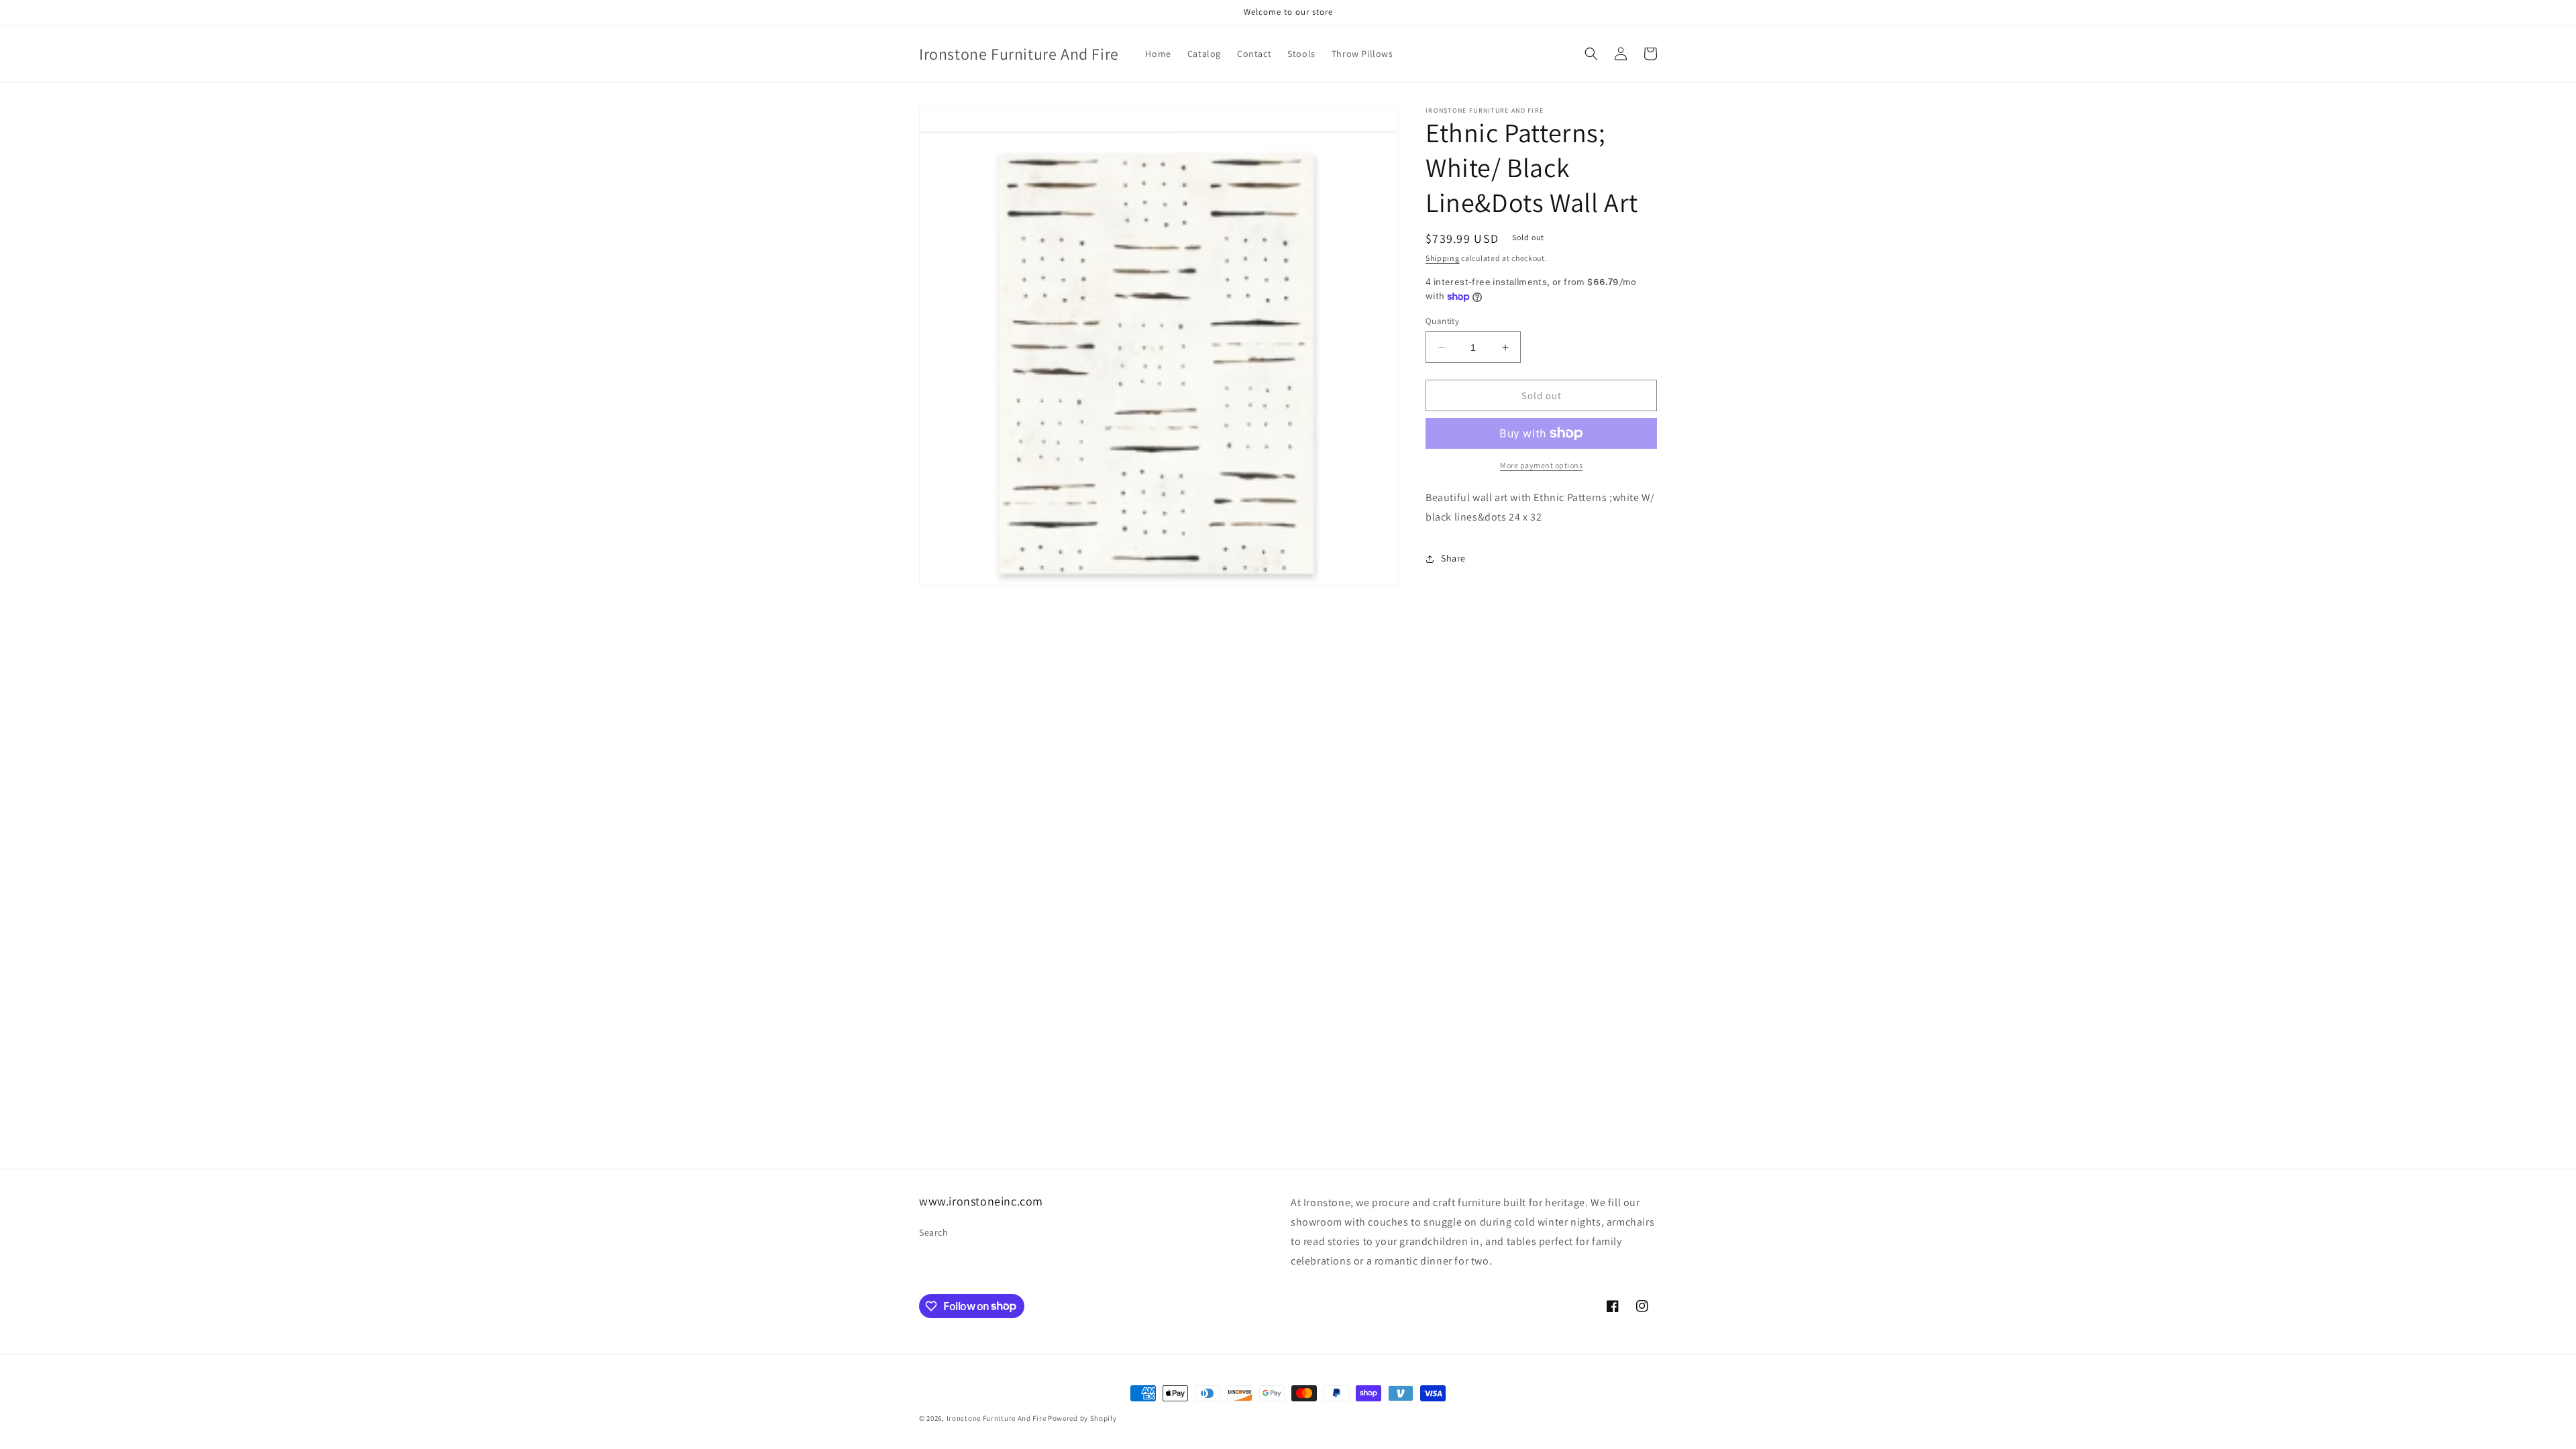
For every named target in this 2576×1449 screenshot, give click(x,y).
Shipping (1443, 258)
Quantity (1442, 321)
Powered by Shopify (1082, 1418)
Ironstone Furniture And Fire (997, 1418)
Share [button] (1453, 558)
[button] (1591, 54)
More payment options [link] (1541, 465)
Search (934, 1232)
